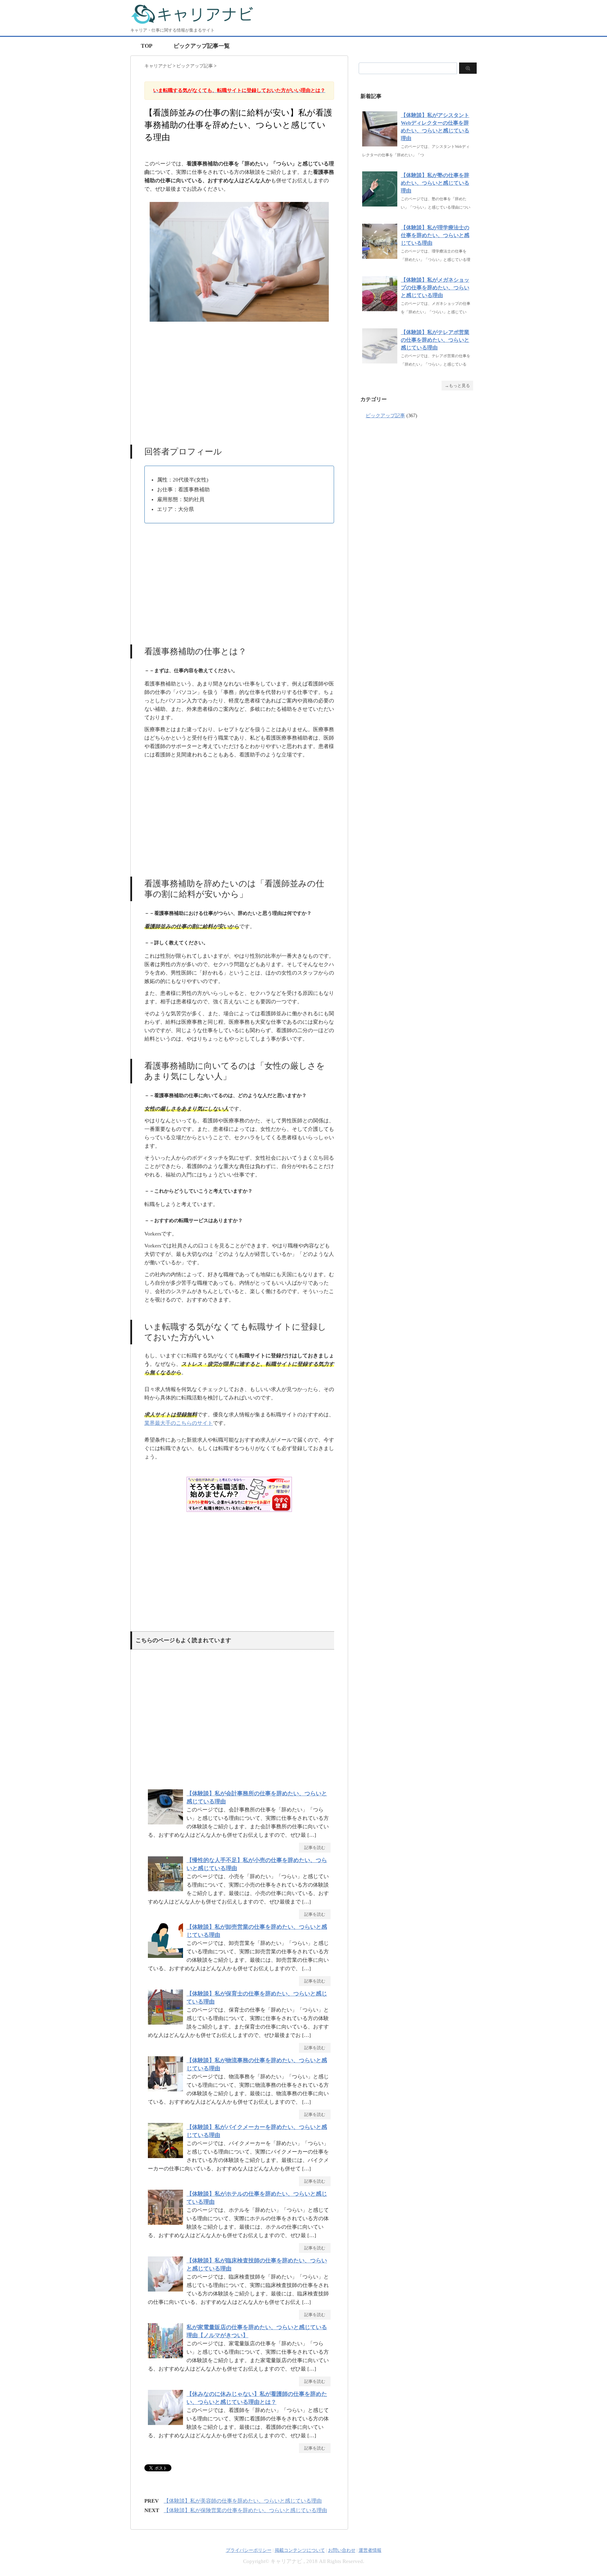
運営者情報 (370, 2550)
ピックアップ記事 (385, 416)
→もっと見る (457, 386)
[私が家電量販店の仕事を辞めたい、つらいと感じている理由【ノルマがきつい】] (167, 2358)
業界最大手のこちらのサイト (179, 1423)
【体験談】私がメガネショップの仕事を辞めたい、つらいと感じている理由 (435, 288)
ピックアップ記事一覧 (202, 46)
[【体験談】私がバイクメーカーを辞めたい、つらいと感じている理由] (167, 2158)
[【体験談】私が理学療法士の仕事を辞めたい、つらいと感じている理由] (380, 255)
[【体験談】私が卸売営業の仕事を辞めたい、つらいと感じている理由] (167, 1958)
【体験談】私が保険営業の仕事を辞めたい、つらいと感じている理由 (245, 2510)
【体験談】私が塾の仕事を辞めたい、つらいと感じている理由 (435, 183)
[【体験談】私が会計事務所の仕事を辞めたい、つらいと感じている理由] (167, 1824)
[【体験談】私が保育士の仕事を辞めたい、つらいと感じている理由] (167, 2024)
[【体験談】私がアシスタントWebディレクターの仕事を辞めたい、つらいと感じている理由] (380, 143)
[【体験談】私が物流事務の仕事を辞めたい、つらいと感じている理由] (167, 2091)
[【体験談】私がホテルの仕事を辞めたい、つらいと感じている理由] (167, 2225)
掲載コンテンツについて (300, 2550)
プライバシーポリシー (249, 2550)
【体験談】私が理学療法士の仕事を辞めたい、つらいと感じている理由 (435, 235)
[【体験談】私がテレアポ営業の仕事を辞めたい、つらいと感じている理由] (380, 360)
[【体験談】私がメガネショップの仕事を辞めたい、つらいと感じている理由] (380, 307)
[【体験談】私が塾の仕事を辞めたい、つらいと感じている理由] (380, 203)
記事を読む (315, 1848)
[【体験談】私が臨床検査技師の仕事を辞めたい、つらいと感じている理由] (167, 2291)
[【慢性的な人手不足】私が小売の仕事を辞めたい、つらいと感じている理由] (167, 1891)
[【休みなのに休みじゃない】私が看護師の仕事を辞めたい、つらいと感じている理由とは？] (167, 2425)
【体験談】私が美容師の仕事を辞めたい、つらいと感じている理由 (243, 2501)
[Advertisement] (239, 380)
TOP (147, 46)
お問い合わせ (342, 2550)
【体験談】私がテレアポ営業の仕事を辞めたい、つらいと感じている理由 (435, 340)
